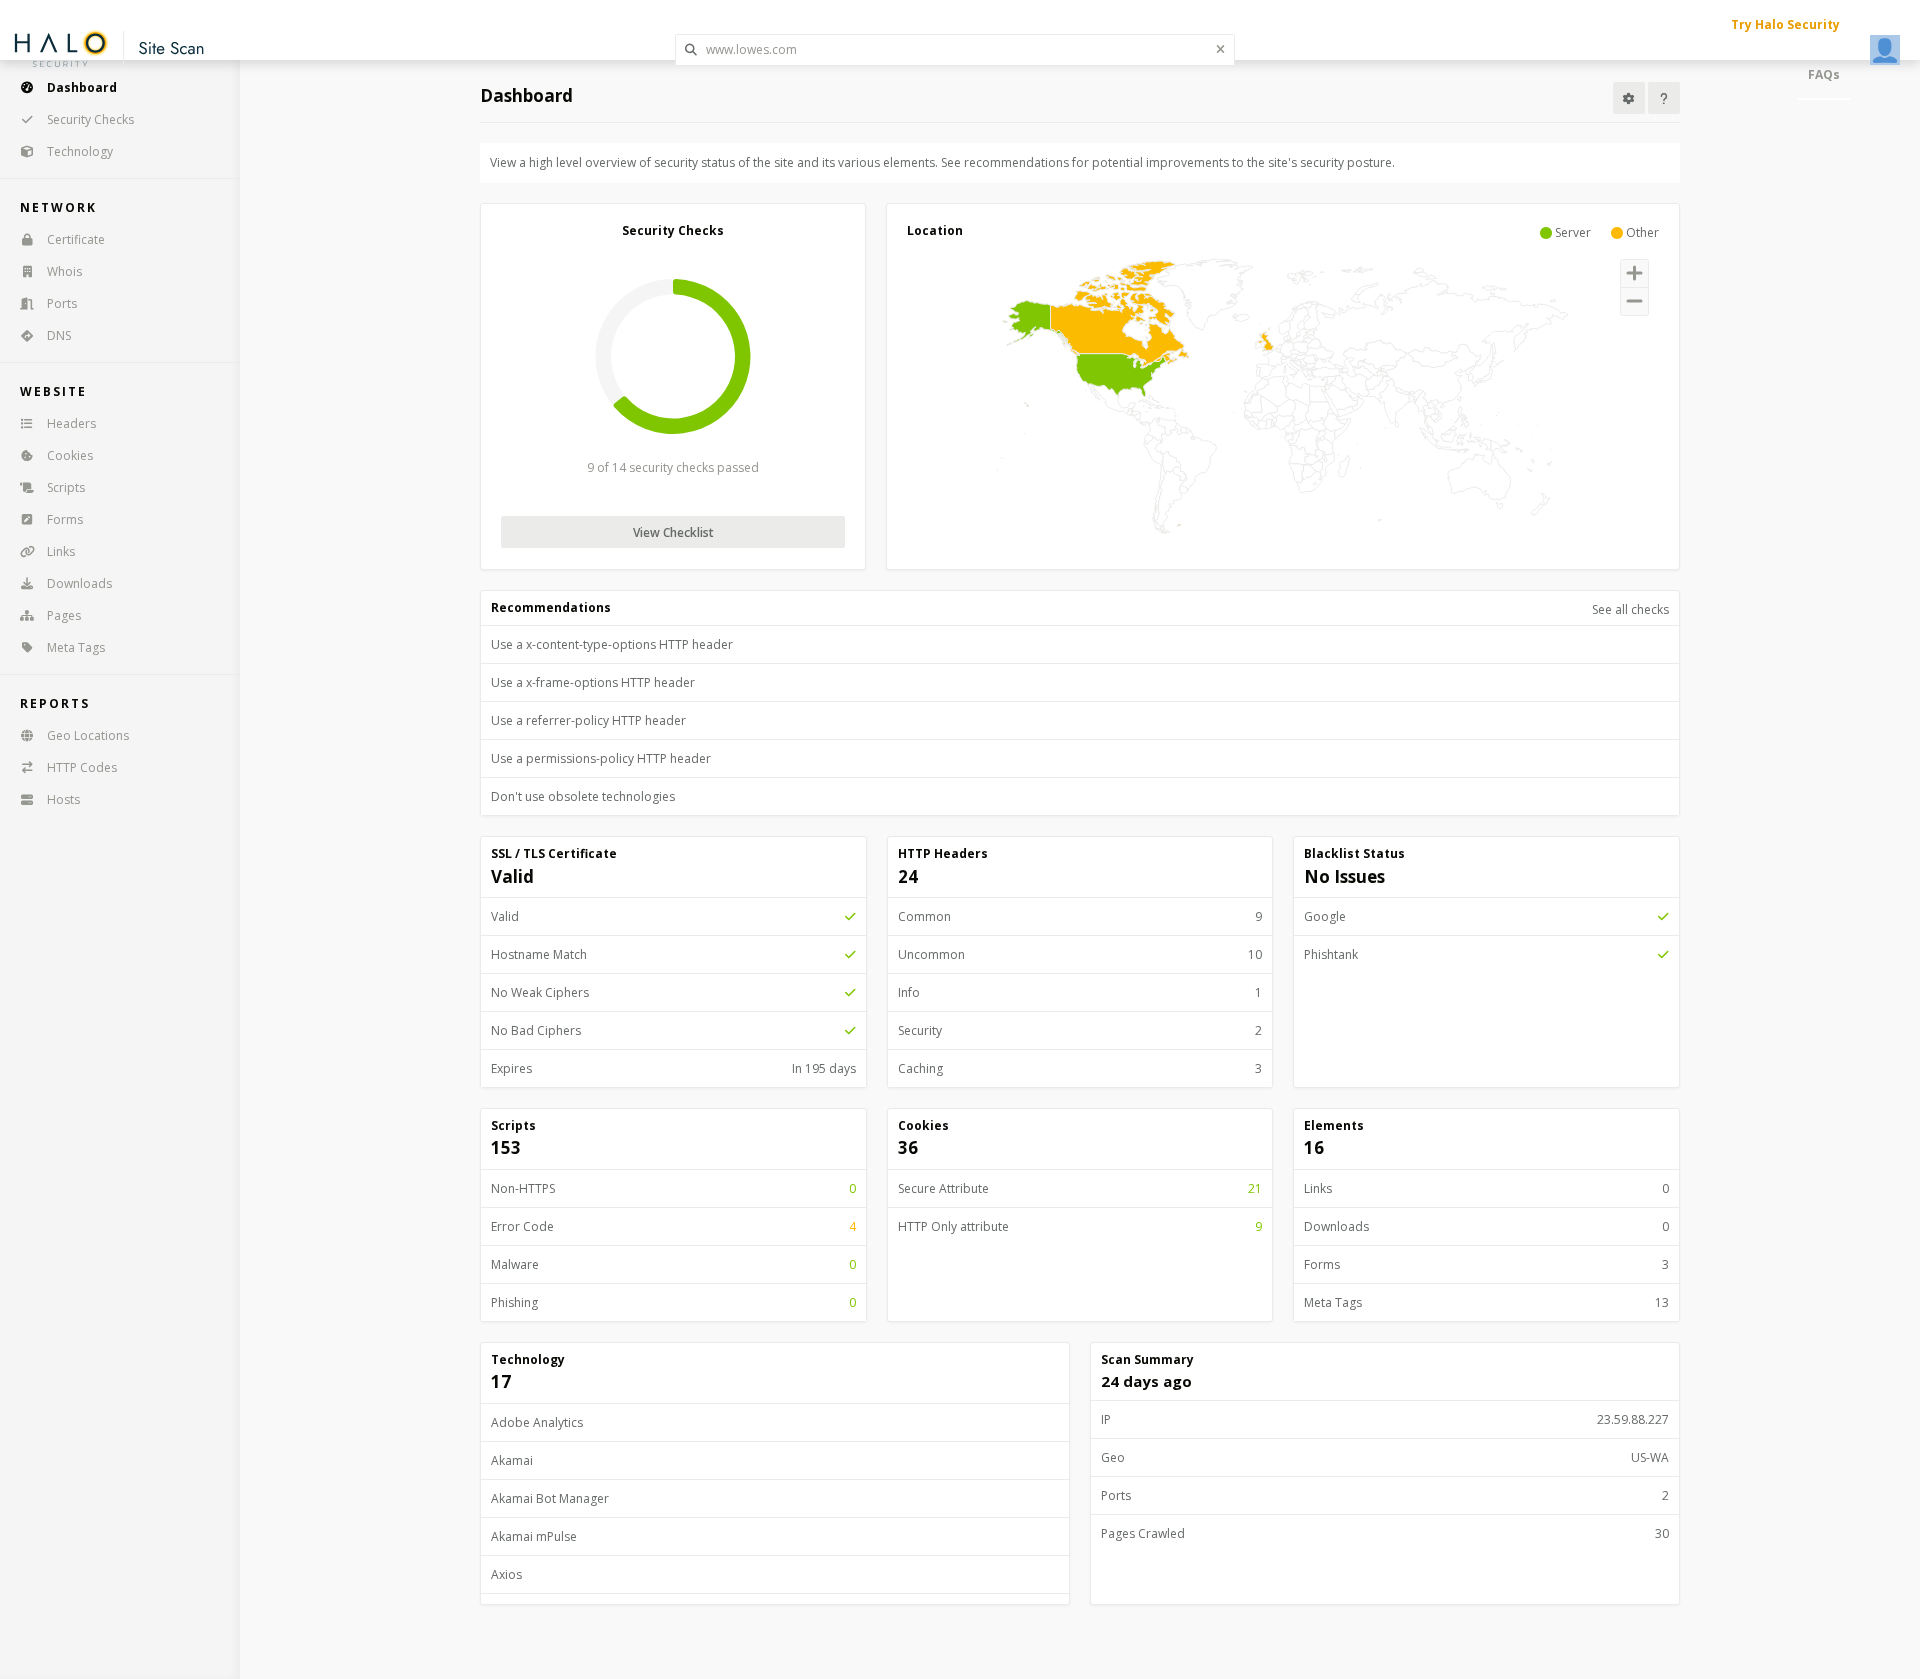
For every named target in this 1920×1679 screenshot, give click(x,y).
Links (61, 551)
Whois (64, 271)
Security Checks (90, 119)
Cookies (70, 455)
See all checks (1630, 609)
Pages (64, 615)
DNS (59, 335)
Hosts (63, 799)
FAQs (1824, 74)
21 (1255, 1188)
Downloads (79, 583)
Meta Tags (76, 647)
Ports (62, 303)
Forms (65, 519)
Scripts (66, 487)
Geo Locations (88, 735)
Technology (80, 151)
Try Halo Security (1785, 24)
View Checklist (673, 532)
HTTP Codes (82, 767)
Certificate (76, 239)
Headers (71, 423)
